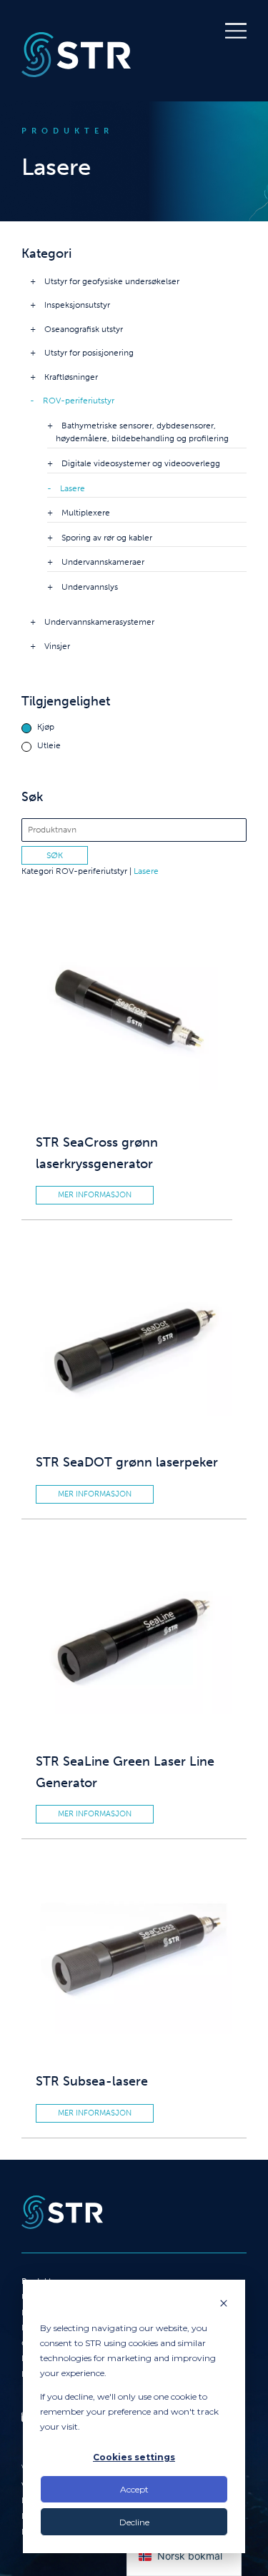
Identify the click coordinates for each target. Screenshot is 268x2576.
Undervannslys (90, 587)
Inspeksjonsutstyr (77, 305)
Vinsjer (57, 646)
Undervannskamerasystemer (99, 622)
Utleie (49, 746)
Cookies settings (134, 2457)
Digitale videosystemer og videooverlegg (141, 463)
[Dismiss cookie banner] (224, 2304)
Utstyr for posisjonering (89, 353)
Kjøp (46, 727)
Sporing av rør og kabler (107, 538)
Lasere (73, 488)
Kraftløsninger (71, 377)
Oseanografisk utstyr (84, 329)
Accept (134, 2489)
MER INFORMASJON (95, 1195)
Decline (134, 2522)
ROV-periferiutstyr (79, 401)
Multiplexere (86, 513)
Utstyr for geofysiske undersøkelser (112, 281)
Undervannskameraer (103, 562)
